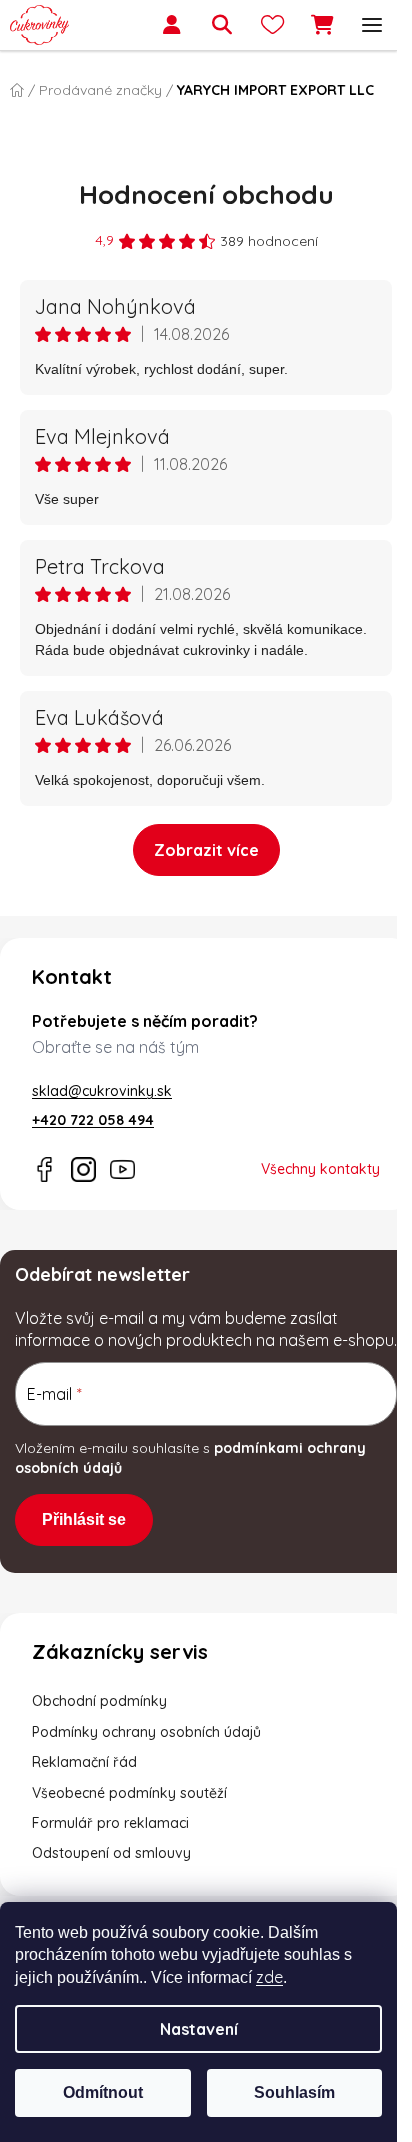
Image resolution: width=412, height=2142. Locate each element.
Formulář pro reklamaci (110, 1823)
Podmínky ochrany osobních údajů (146, 1732)
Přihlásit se (84, 1519)
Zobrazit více (206, 850)
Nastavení (199, 2029)
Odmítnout (103, 2092)
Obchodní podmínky (99, 1701)
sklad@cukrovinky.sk (102, 1091)
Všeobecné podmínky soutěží (129, 1793)
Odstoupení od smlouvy (111, 1853)
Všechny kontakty (320, 1169)
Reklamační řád (84, 1762)
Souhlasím (294, 2092)
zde (269, 1977)
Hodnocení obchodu (206, 194)
